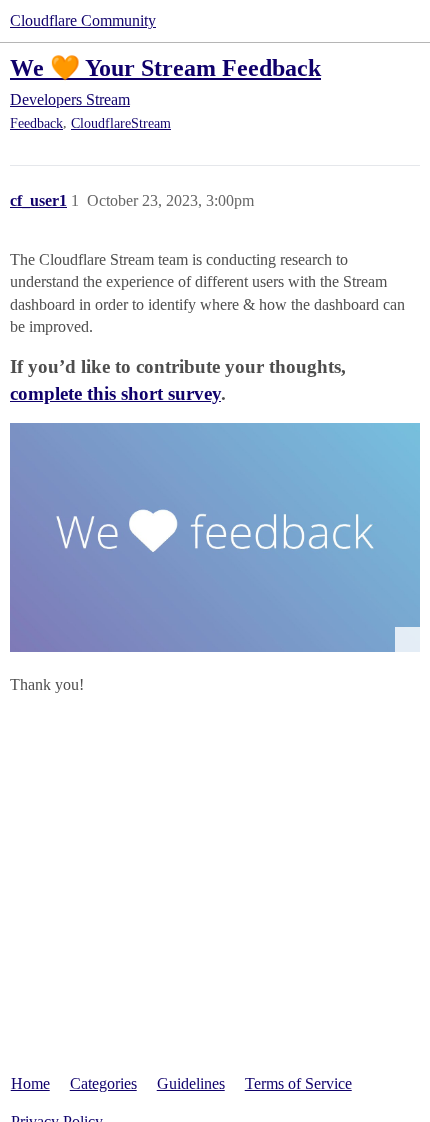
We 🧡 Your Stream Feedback (165, 67)
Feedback (36, 123)
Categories (103, 1083)
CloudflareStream (121, 123)
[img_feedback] (215, 537)
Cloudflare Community (83, 20)
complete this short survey (115, 393)
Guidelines (191, 1083)
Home (30, 1083)
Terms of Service (298, 1083)
